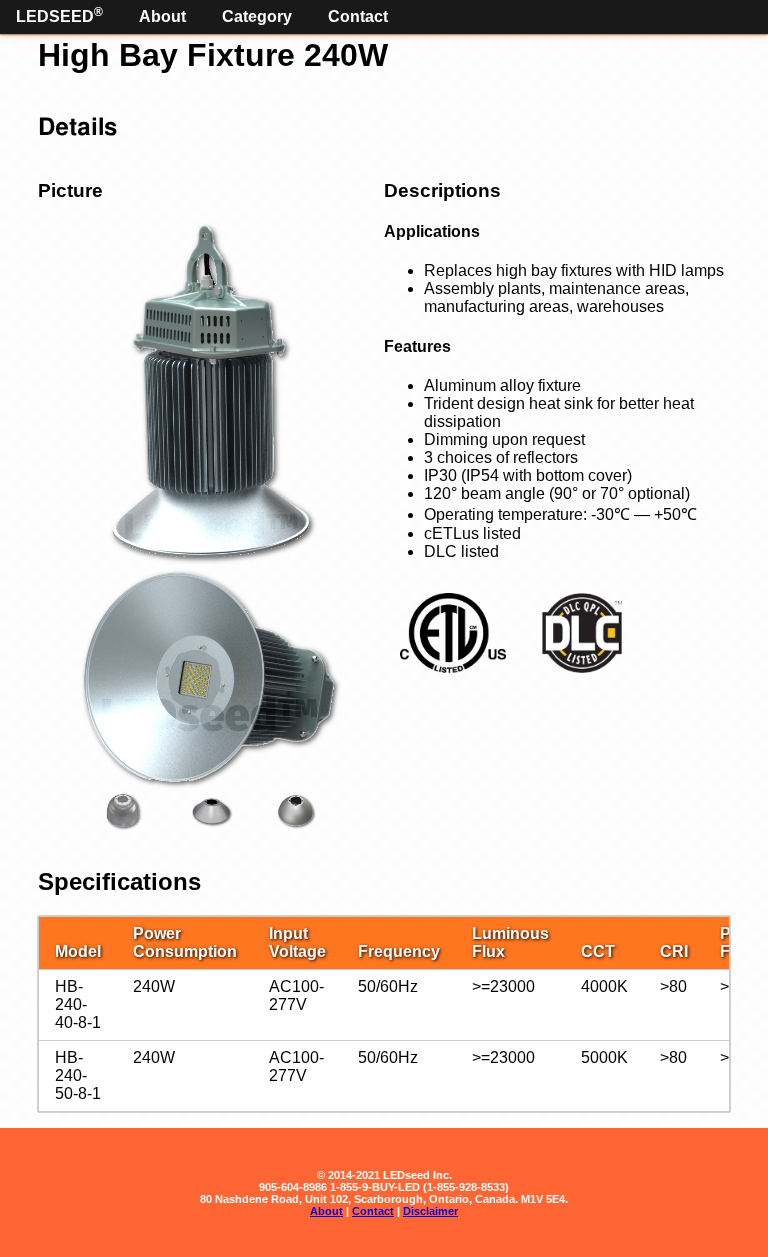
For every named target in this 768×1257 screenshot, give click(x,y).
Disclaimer (430, 1211)
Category (257, 16)
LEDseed (59, 15)
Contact (358, 16)
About (162, 16)
